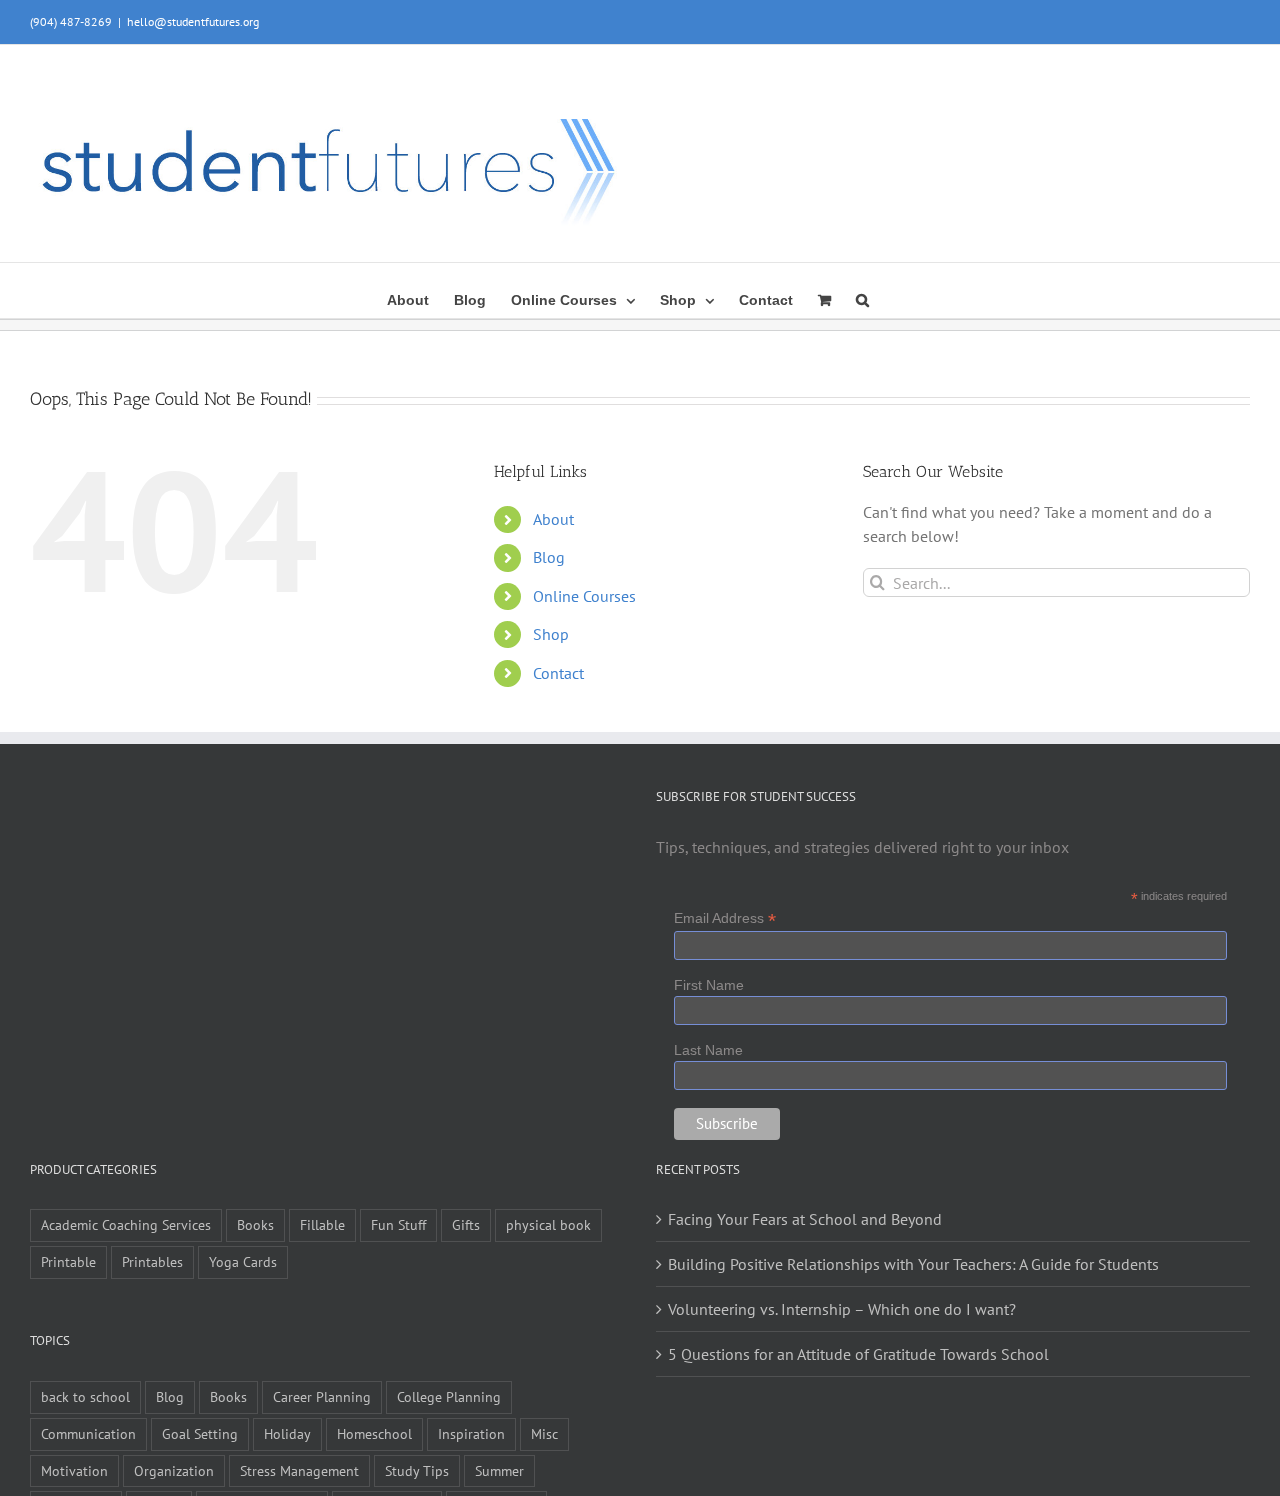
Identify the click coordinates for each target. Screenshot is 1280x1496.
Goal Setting (200, 1433)
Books (255, 1224)
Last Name (708, 1050)
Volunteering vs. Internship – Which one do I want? (842, 1309)
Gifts (466, 1224)
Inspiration (471, 1433)
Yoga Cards (243, 1261)
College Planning (449, 1396)
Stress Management (299, 1470)
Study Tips (417, 1470)
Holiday (287, 1433)
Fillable (322, 1224)
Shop (551, 634)
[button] (862, 298)
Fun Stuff (398, 1224)
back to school (85, 1396)
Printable (68, 1261)
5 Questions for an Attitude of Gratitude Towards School (858, 1354)
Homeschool (374, 1433)
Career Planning (322, 1396)
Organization (174, 1470)
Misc (544, 1433)
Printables (152, 1261)
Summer (499, 1470)
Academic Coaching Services (126, 1224)
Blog (549, 557)
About (553, 519)
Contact (558, 673)
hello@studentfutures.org (193, 21)
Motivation (74, 1470)
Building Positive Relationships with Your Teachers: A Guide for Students (913, 1264)
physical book (548, 1224)
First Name (709, 985)
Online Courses (584, 596)
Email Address (725, 918)
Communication (88, 1433)
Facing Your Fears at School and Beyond (805, 1219)
